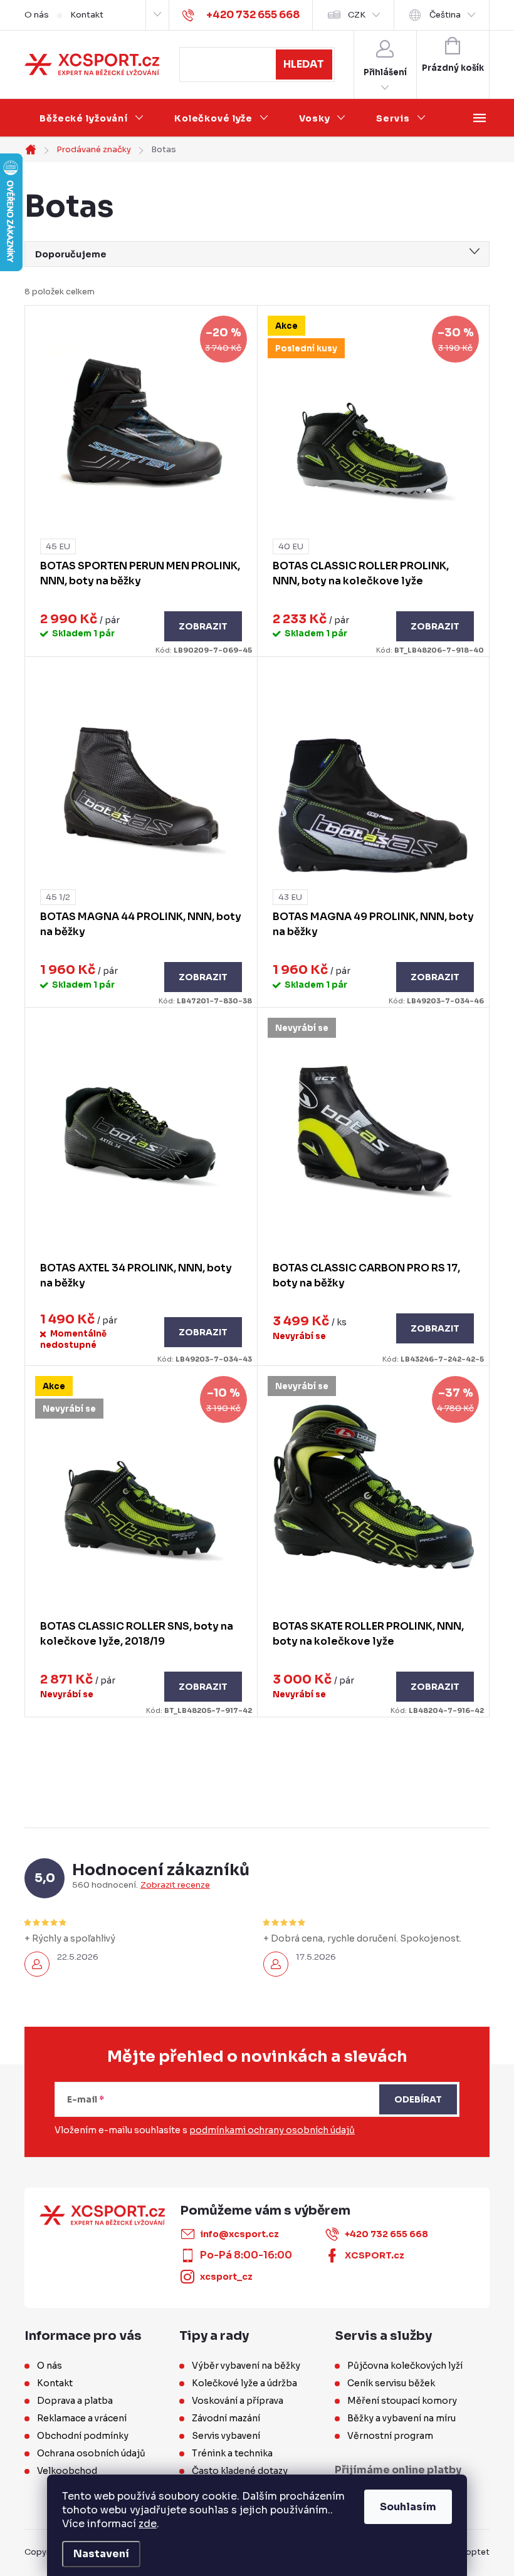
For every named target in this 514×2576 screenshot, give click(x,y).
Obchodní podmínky (83, 2436)
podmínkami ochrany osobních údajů (272, 2130)
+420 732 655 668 (386, 2234)
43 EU (290, 897)
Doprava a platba (75, 2401)
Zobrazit (203, 626)
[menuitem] (92, 118)
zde (148, 2524)
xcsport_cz (226, 2277)
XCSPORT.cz (375, 2255)
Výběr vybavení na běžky (246, 2366)
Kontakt (87, 15)
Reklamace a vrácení (82, 2418)
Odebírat (418, 2099)
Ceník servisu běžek (391, 2383)
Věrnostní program (390, 2436)
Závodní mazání (226, 2418)
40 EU (291, 546)
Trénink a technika (232, 2453)
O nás (37, 15)
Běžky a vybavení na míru (401, 2418)
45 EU (58, 546)
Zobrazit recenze (175, 1885)
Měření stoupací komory (402, 2401)
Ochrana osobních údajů (91, 2453)
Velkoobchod (67, 2471)
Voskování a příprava (238, 2401)
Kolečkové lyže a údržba (244, 2383)
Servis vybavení (226, 2436)
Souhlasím (408, 2507)
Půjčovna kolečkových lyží (405, 2366)
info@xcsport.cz (239, 2234)
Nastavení (101, 2554)
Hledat (304, 64)
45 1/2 (58, 897)
